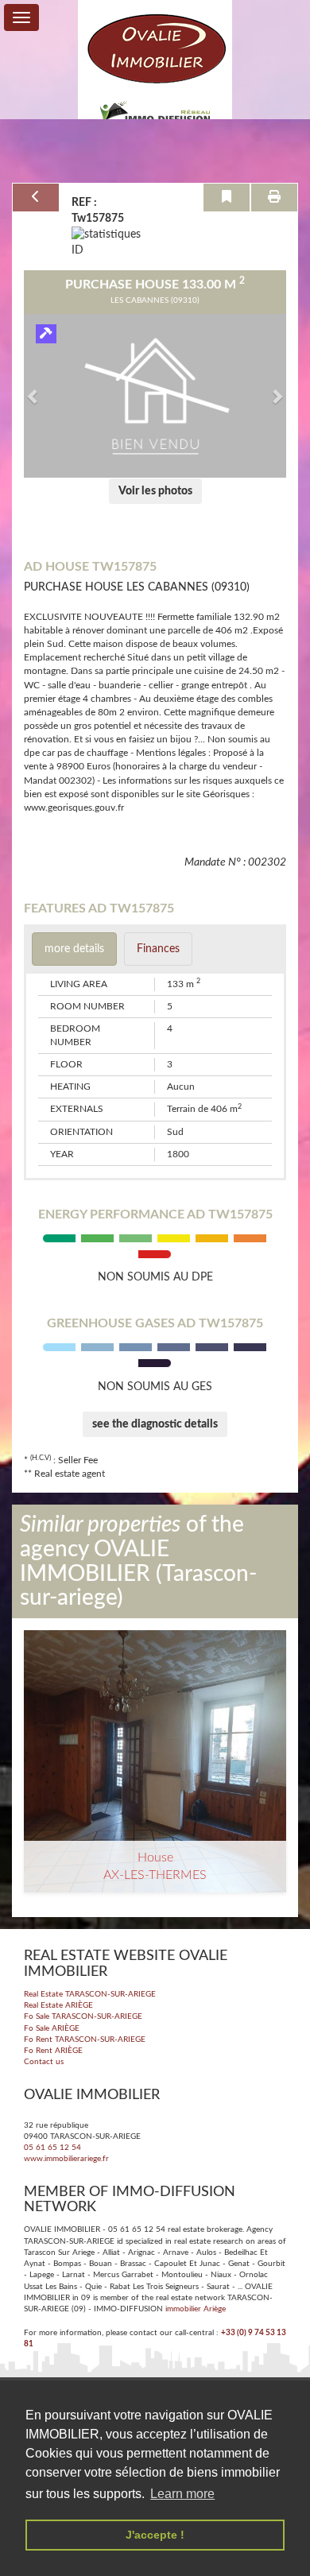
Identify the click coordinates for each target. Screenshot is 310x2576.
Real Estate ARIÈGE (58, 2005)
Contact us (44, 2062)
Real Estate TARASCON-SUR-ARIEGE (90, 1994)
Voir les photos (155, 491)
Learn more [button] (182, 2494)
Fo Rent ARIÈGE (53, 2051)
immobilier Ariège (196, 2309)
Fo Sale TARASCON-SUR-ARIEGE (83, 2016)
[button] (33, 396)
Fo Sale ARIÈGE (52, 2028)
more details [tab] (74, 949)
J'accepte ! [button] (155, 2535)
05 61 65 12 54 (52, 2148)
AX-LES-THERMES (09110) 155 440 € (155, 1705)
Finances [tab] (158, 949)
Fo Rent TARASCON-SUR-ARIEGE (85, 2039)
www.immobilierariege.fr (66, 2159)
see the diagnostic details (155, 1424)
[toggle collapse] (21, 17)
